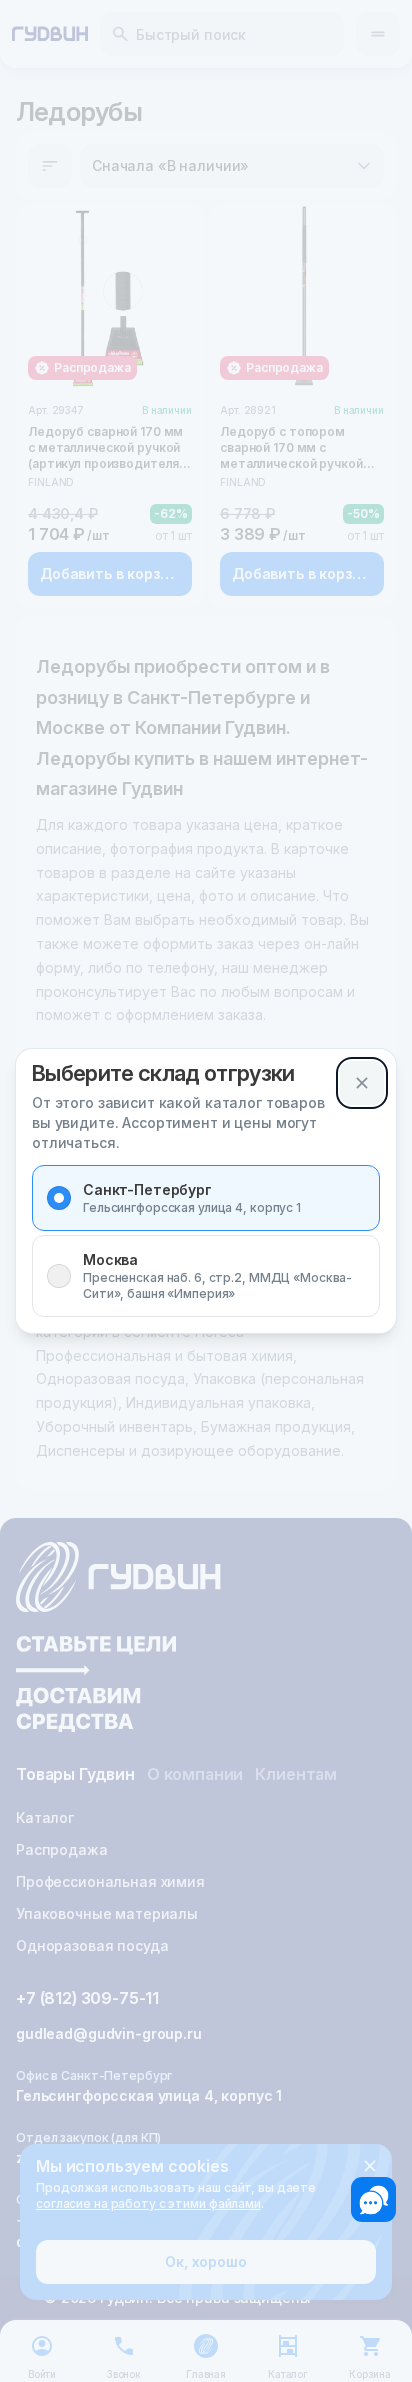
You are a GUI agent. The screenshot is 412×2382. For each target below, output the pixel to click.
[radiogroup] (206, 1241)
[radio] (59, 1198)
